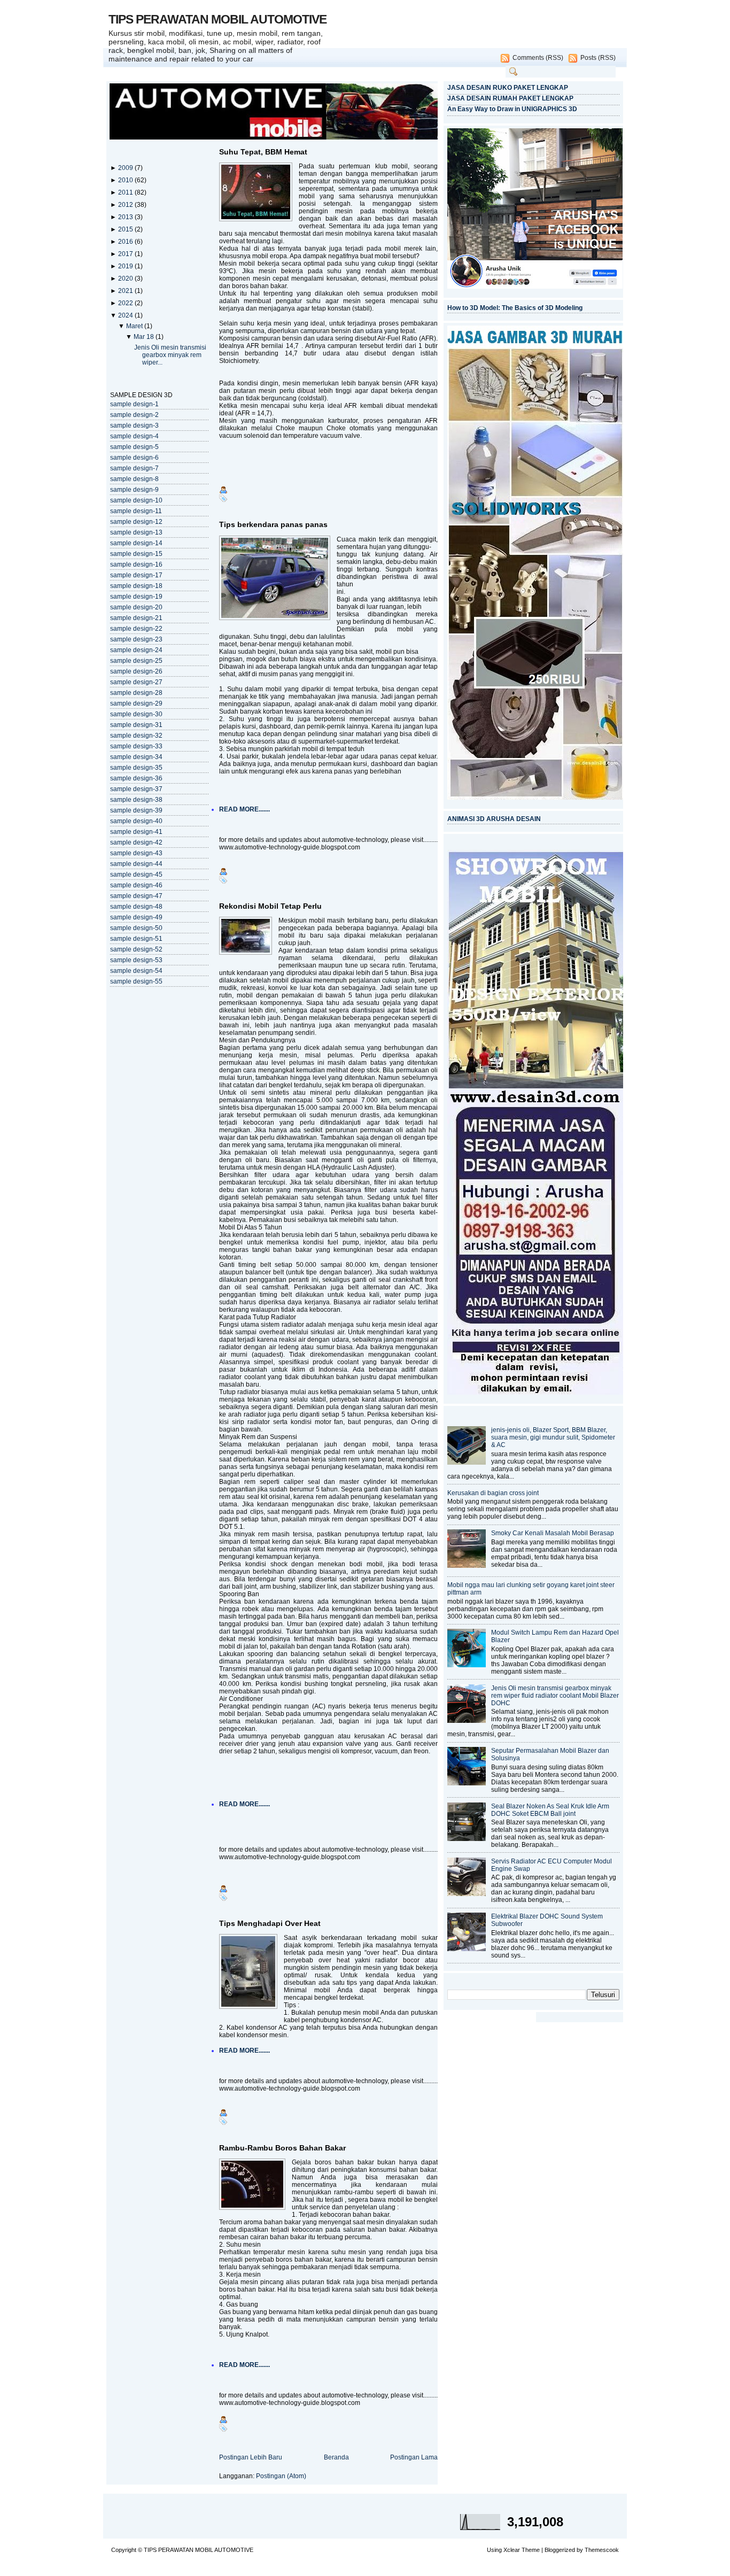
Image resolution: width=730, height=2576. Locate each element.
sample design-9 (134, 490)
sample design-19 (136, 597)
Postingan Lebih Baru (251, 2457)
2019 (126, 266)
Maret (135, 326)
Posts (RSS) (598, 58)
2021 (126, 291)
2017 (126, 254)
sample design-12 (136, 522)
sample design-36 (136, 778)
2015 (126, 229)
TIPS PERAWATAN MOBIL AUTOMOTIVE (218, 19)
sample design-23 (136, 639)
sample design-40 (136, 821)
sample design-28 (136, 693)
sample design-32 (136, 736)
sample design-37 (136, 789)
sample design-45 (136, 875)
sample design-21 (136, 618)
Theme (531, 2550)
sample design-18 (136, 586)
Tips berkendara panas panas (273, 524)
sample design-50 (136, 928)
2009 (126, 168)
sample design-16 (136, 564)
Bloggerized (560, 2550)
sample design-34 (136, 757)
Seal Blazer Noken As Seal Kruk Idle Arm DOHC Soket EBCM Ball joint (550, 1810)
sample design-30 (136, 714)
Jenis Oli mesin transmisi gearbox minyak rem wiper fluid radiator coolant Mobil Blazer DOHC (555, 1696)
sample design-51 (136, 939)
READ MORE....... (244, 809)
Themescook (602, 2550)
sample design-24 (136, 650)
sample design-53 (136, 960)
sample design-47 (136, 896)
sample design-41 (136, 832)
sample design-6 (134, 458)
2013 (126, 217)
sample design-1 (134, 404)
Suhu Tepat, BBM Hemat (263, 152)
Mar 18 (145, 337)
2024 (126, 315)
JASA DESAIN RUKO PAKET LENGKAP (508, 88)
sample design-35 (136, 768)
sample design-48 (136, 907)
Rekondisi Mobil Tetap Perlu (270, 906)
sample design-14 (136, 543)
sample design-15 (136, 554)
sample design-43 (136, 853)
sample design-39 (136, 810)
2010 (126, 180)
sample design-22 (136, 629)
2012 (126, 205)
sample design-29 (136, 703)
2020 (126, 279)
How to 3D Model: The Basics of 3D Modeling (515, 308)
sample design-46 (136, 885)
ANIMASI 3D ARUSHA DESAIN (494, 819)
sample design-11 (136, 511)
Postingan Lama (414, 2457)
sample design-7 (134, 468)
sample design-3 (134, 426)
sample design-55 (136, 981)
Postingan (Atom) (281, 2476)
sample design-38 (136, 800)
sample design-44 (136, 864)
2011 (126, 192)
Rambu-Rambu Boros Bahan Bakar (282, 2148)
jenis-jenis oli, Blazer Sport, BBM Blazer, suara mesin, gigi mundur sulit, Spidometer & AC (553, 1437)
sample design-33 (136, 746)
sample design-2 (134, 415)
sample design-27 (136, 682)
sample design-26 (136, 671)
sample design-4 (134, 436)
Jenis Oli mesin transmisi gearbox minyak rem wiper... (170, 355)
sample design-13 (136, 532)
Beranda (336, 2457)
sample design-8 (134, 479)
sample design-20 (136, 607)
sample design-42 (136, 842)
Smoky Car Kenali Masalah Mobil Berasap (553, 1533)
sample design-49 (136, 917)
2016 (126, 242)
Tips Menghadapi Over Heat (270, 1923)
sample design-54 (136, 971)
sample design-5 (134, 447)
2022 (126, 303)
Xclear (512, 2550)
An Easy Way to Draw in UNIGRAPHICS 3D (512, 109)
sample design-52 (136, 949)
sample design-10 (136, 500)
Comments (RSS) (538, 58)
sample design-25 (136, 661)
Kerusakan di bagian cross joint (493, 1493)
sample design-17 (136, 575)
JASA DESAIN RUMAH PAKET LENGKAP (510, 98)
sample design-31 (136, 725)
